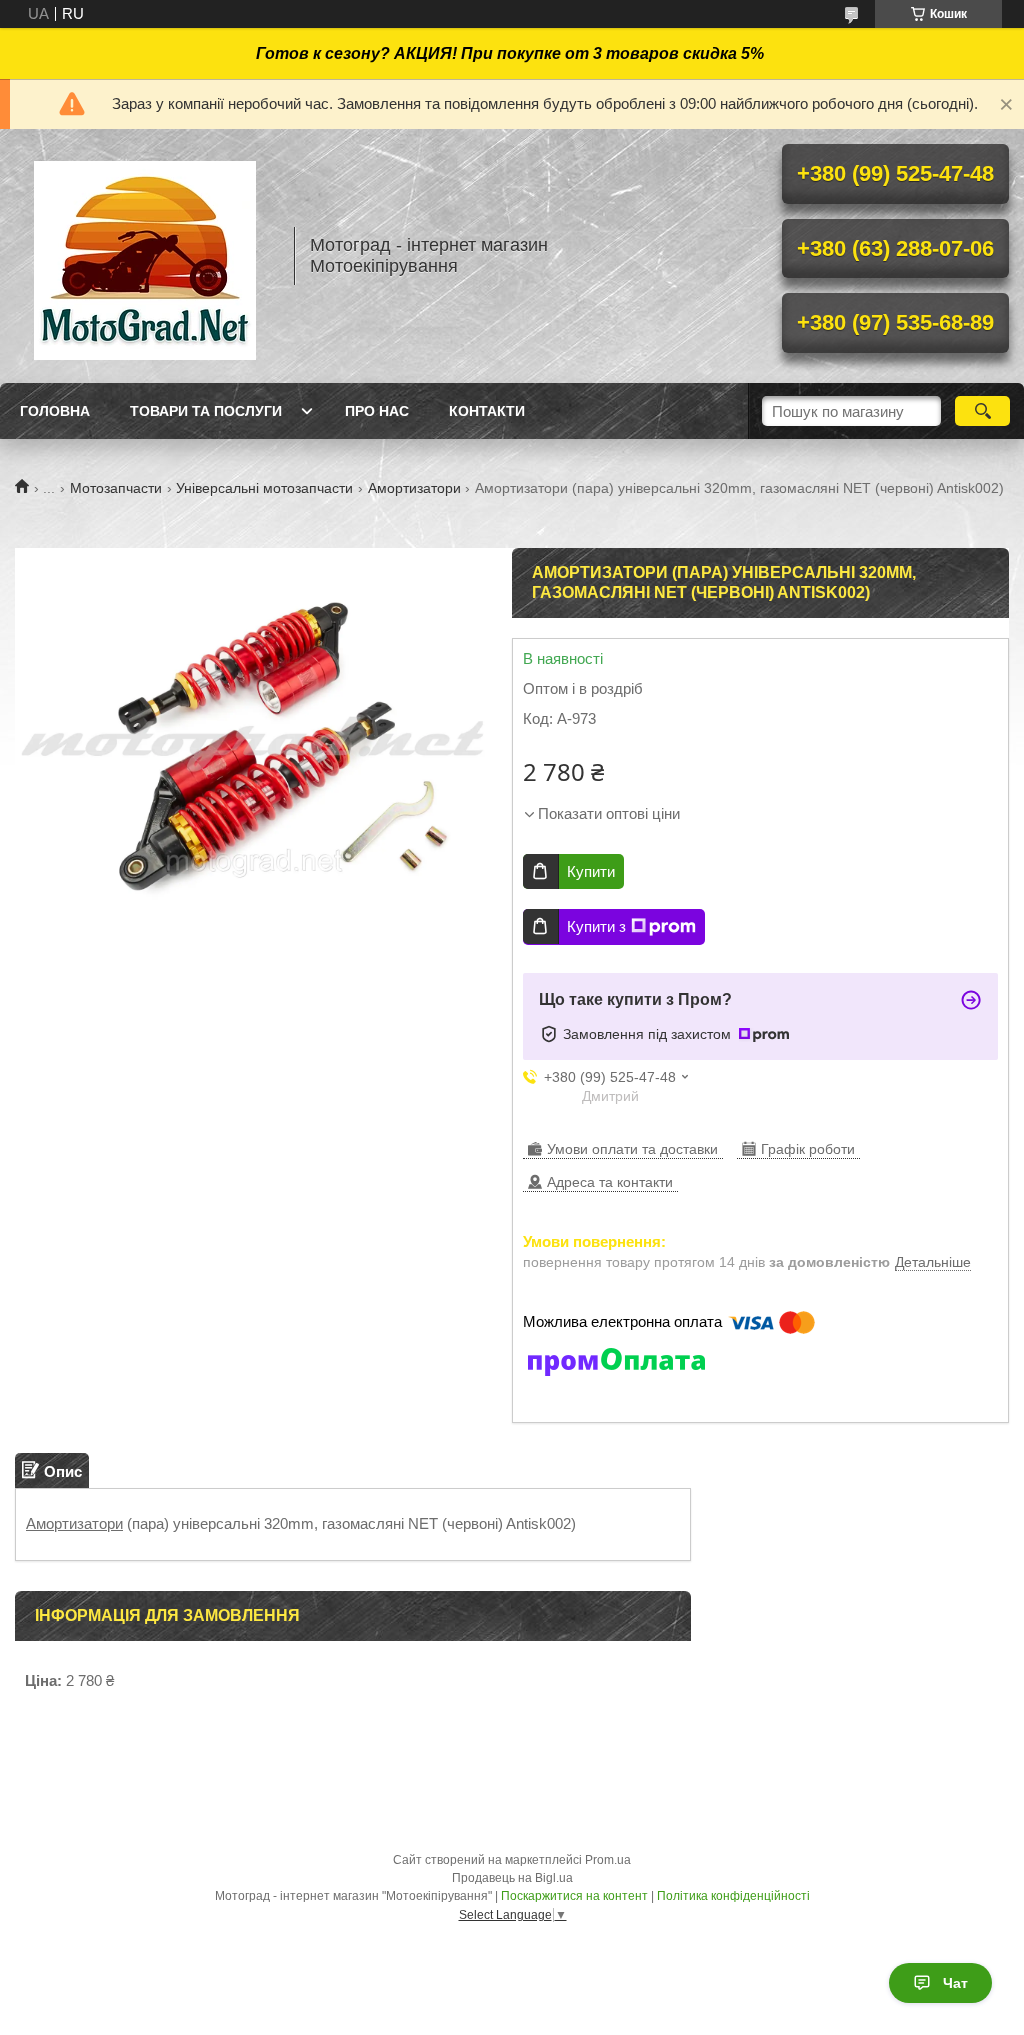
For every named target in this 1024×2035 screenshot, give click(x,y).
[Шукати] (982, 411)
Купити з (596, 926)
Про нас (377, 411)
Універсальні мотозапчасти (264, 488)
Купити (591, 871)
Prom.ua (608, 1860)
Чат (955, 1983)
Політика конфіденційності (733, 1896)
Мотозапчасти (116, 488)
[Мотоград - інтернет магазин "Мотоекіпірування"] (145, 256)
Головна (55, 411)
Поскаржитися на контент (574, 1896)
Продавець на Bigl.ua (512, 1878)
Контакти (487, 411)
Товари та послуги (206, 411)
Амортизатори (414, 488)
